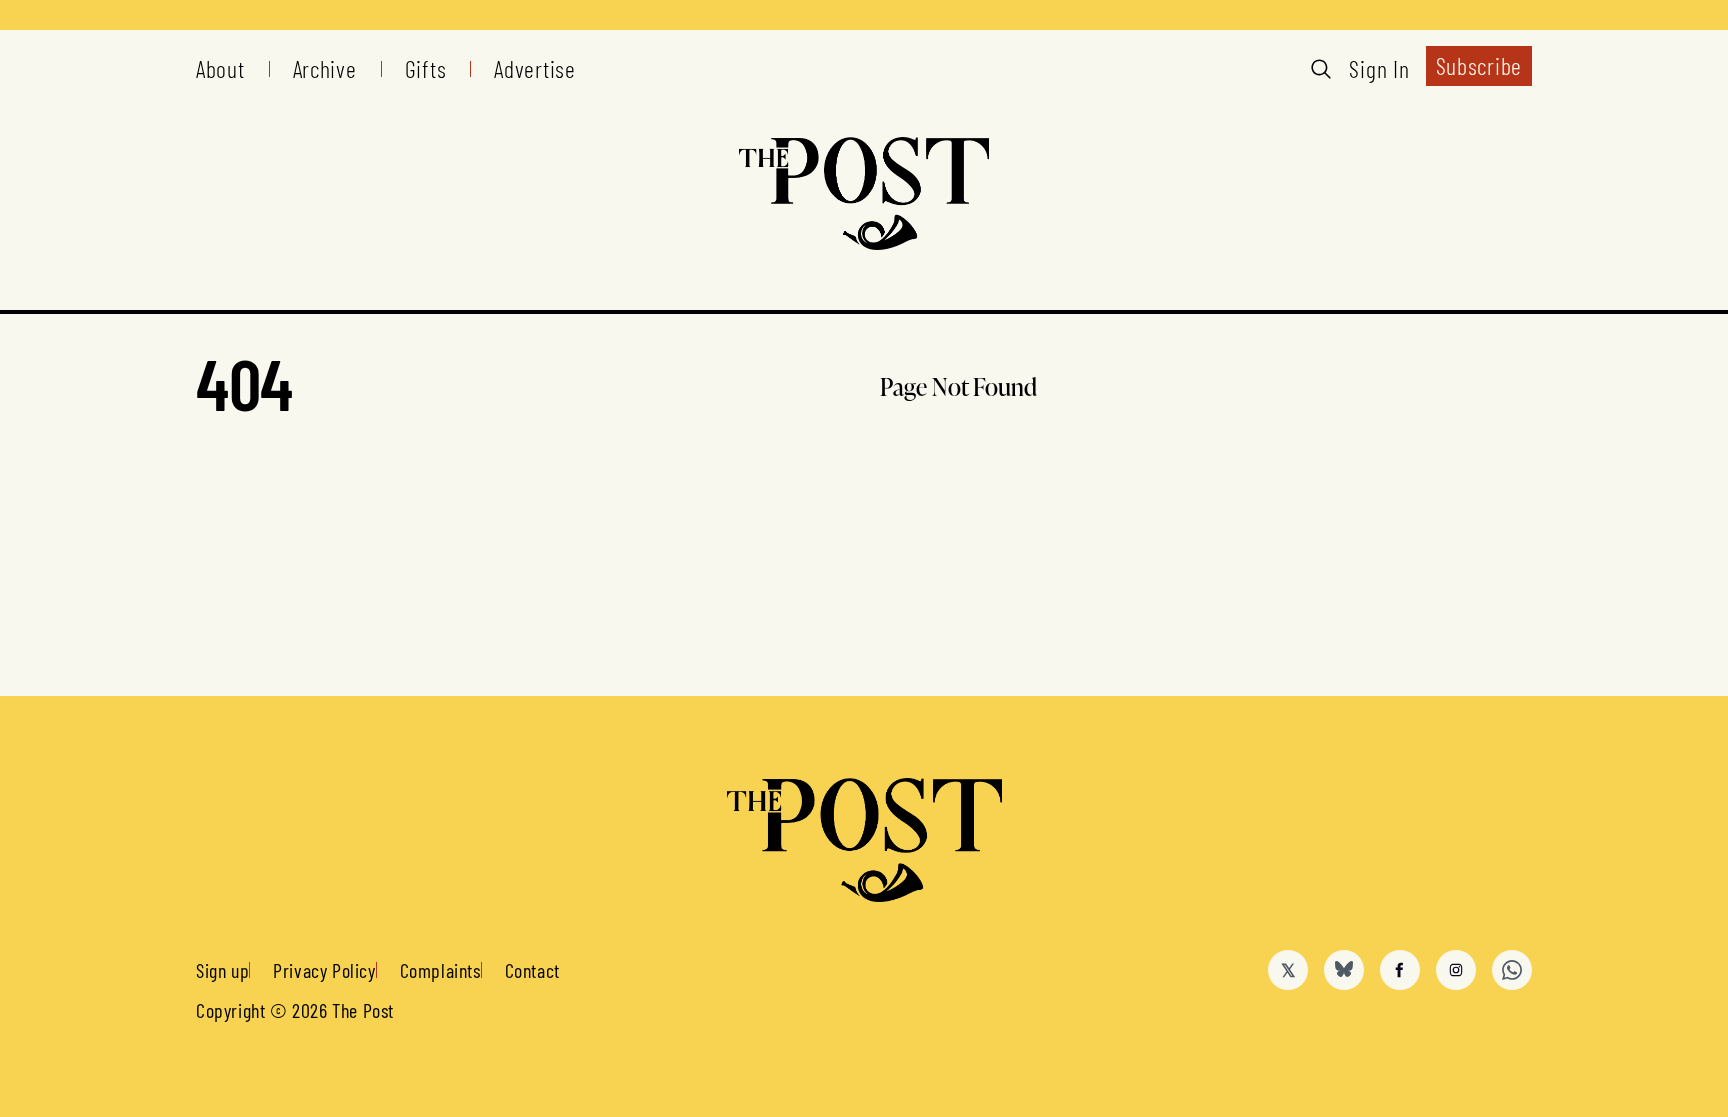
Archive (325, 69)
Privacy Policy (324, 970)
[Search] (1321, 69)
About (220, 69)
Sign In (1379, 69)
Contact (532, 970)
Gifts (426, 69)
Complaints (440, 970)
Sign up (222, 970)
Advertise (534, 69)
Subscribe (1479, 65)
